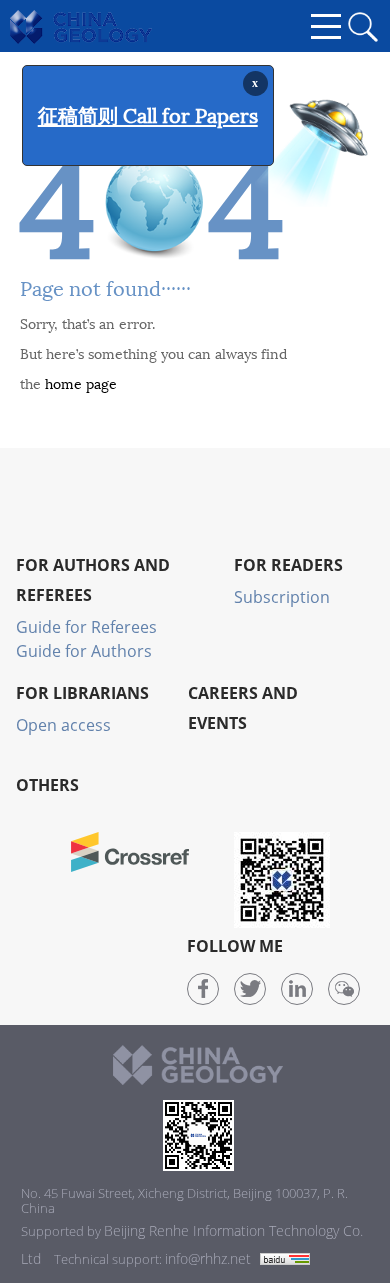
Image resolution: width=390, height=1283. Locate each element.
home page (81, 382)
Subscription (282, 597)
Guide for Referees (86, 627)
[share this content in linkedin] (297, 989)
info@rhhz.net (208, 1258)
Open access (63, 725)
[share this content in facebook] (203, 989)
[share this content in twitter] (250, 989)
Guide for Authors (84, 651)
